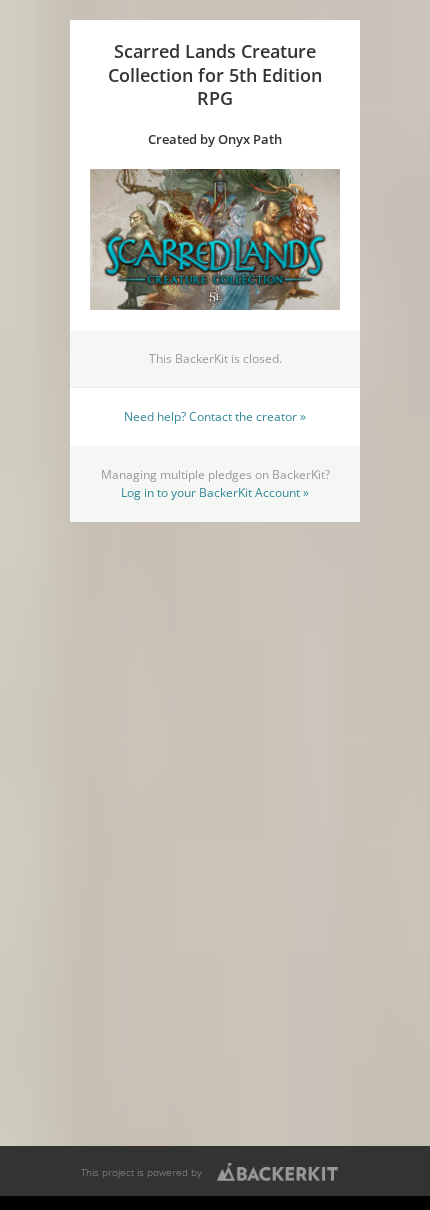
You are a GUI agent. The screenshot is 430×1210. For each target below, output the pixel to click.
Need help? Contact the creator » (215, 416)
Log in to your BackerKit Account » (215, 492)
